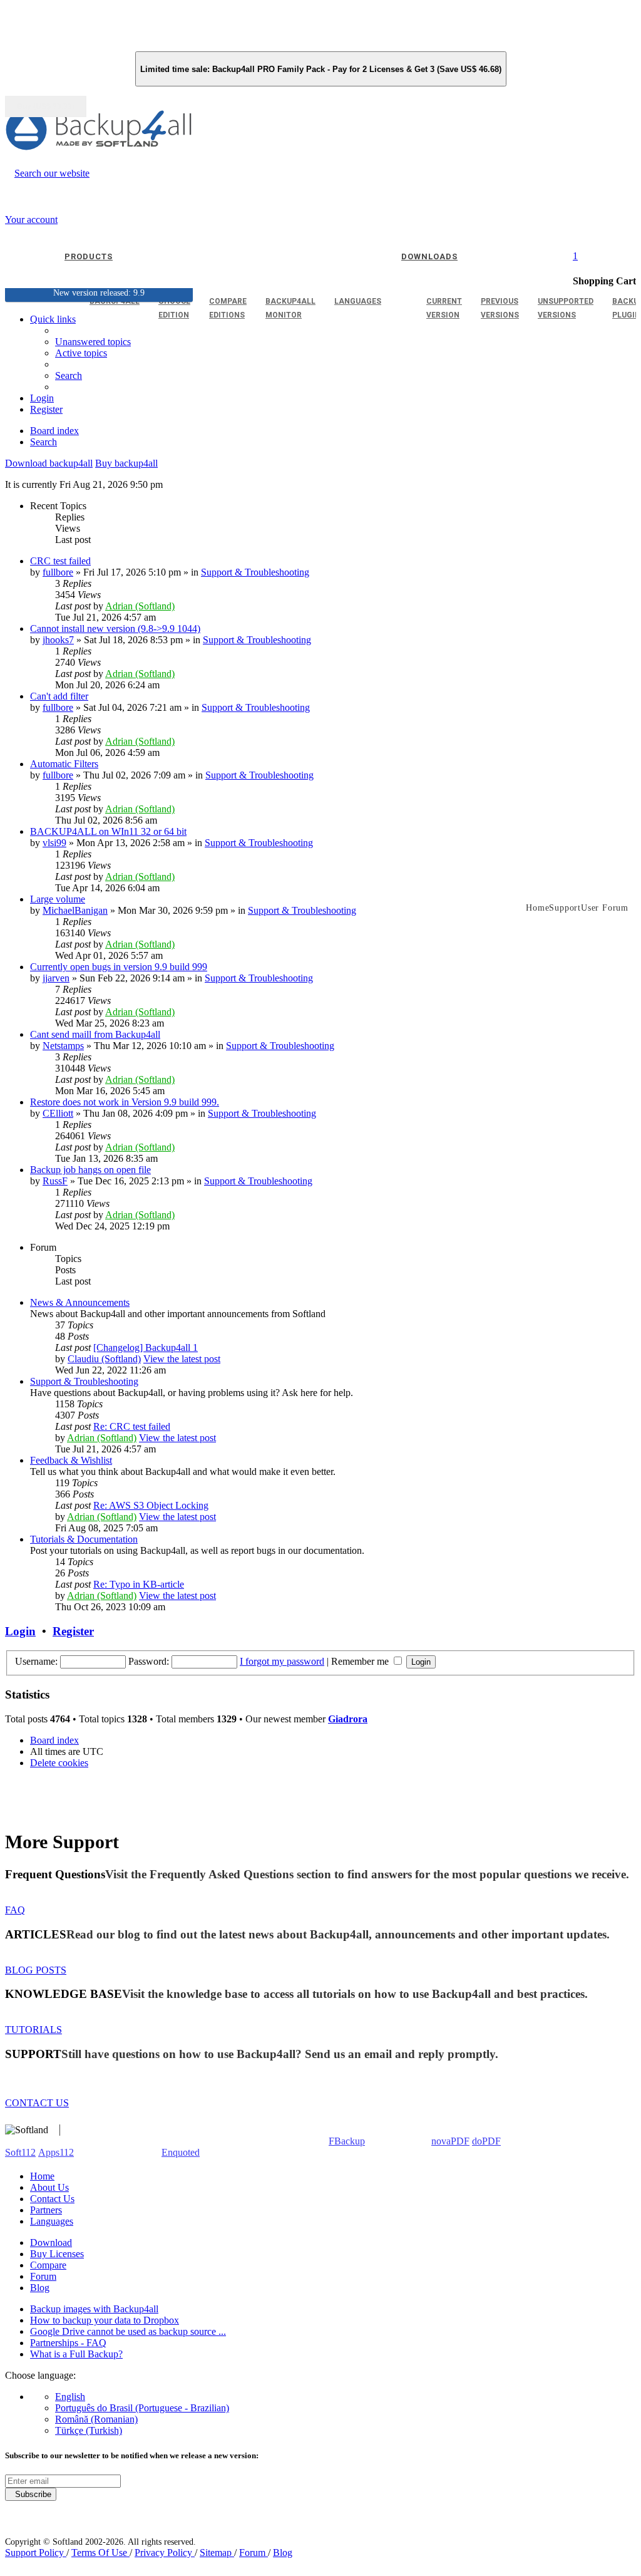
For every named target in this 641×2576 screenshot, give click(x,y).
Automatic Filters (64, 764)
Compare (48, 2265)
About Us (49, 2187)
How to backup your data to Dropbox (105, 2320)
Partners (46, 2210)
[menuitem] (81, 353)
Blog (40, 2288)
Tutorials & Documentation (84, 1539)
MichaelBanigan (75, 910)
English (70, 2397)
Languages (52, 2221)
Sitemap (217, 2553)
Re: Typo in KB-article (139, 1584)
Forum (43, 2276)
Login (20, 1631)
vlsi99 (54, 843)
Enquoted (181, 2152)
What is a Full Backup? (76, 2354)
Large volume (58, 899)
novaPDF (450, 2141)
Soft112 (20, 2152)
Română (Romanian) (96, 2419)
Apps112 (56, 2152)
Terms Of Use (100, 2553)
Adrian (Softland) (140, 606)
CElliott (58, 1113)
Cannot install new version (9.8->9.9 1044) (115, 628)
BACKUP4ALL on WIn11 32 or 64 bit (108, 831)
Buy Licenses (57, 2254)
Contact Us (52, 2199)
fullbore (58, 572)
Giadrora (348, 1719)
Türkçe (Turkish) (89, 2430)
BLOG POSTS (36, 1970)
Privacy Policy (165, 2553)
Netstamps (63, 1046)
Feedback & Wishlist (71, 1460)
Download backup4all (49, 463)
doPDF (486, 2141)
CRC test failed (60, 561)
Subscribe (31, 2494)
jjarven (56, 978)
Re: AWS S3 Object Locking (151, 1505)
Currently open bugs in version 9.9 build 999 (119, 967)
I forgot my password (282, 1661)
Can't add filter (59, 696)
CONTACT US (37, 2103)
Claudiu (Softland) (104, 1359)
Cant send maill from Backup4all (95, 1034)
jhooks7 (58, 640)
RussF (55, 1181)
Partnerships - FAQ (68, 2343)
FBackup (347, 2141)
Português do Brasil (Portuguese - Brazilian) (142, 2408)
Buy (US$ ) (46, 106)
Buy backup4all (126, 463)
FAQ (15, 1910)
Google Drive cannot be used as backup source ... (128, 2331)
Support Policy (36, 2553)
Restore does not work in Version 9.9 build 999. (125, 1102)
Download (51, 2242)
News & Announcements (80, 1302)
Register (73, 1631)
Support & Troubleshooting (255, 572)
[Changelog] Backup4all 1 (146, 1347)
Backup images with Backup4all (94, 2309)
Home (42, 2176)
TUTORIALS (33, 2030)
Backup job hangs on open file (90, 1170)
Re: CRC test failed (132, 1426)
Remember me (361, 1661)
